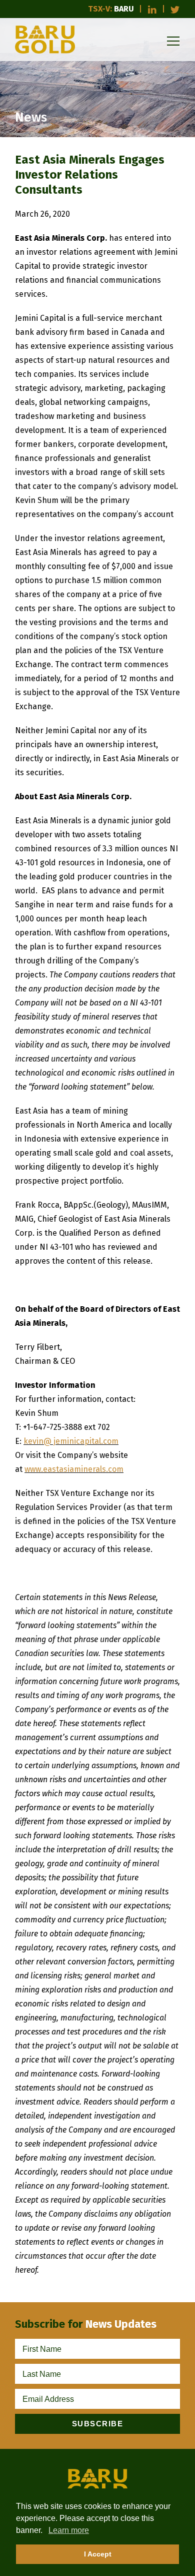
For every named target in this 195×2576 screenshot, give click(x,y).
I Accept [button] (98, 2554)
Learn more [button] (69, 2530)
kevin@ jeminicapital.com (71, 1441)
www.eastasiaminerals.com (74, 1469)
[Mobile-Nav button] (173, 41)
